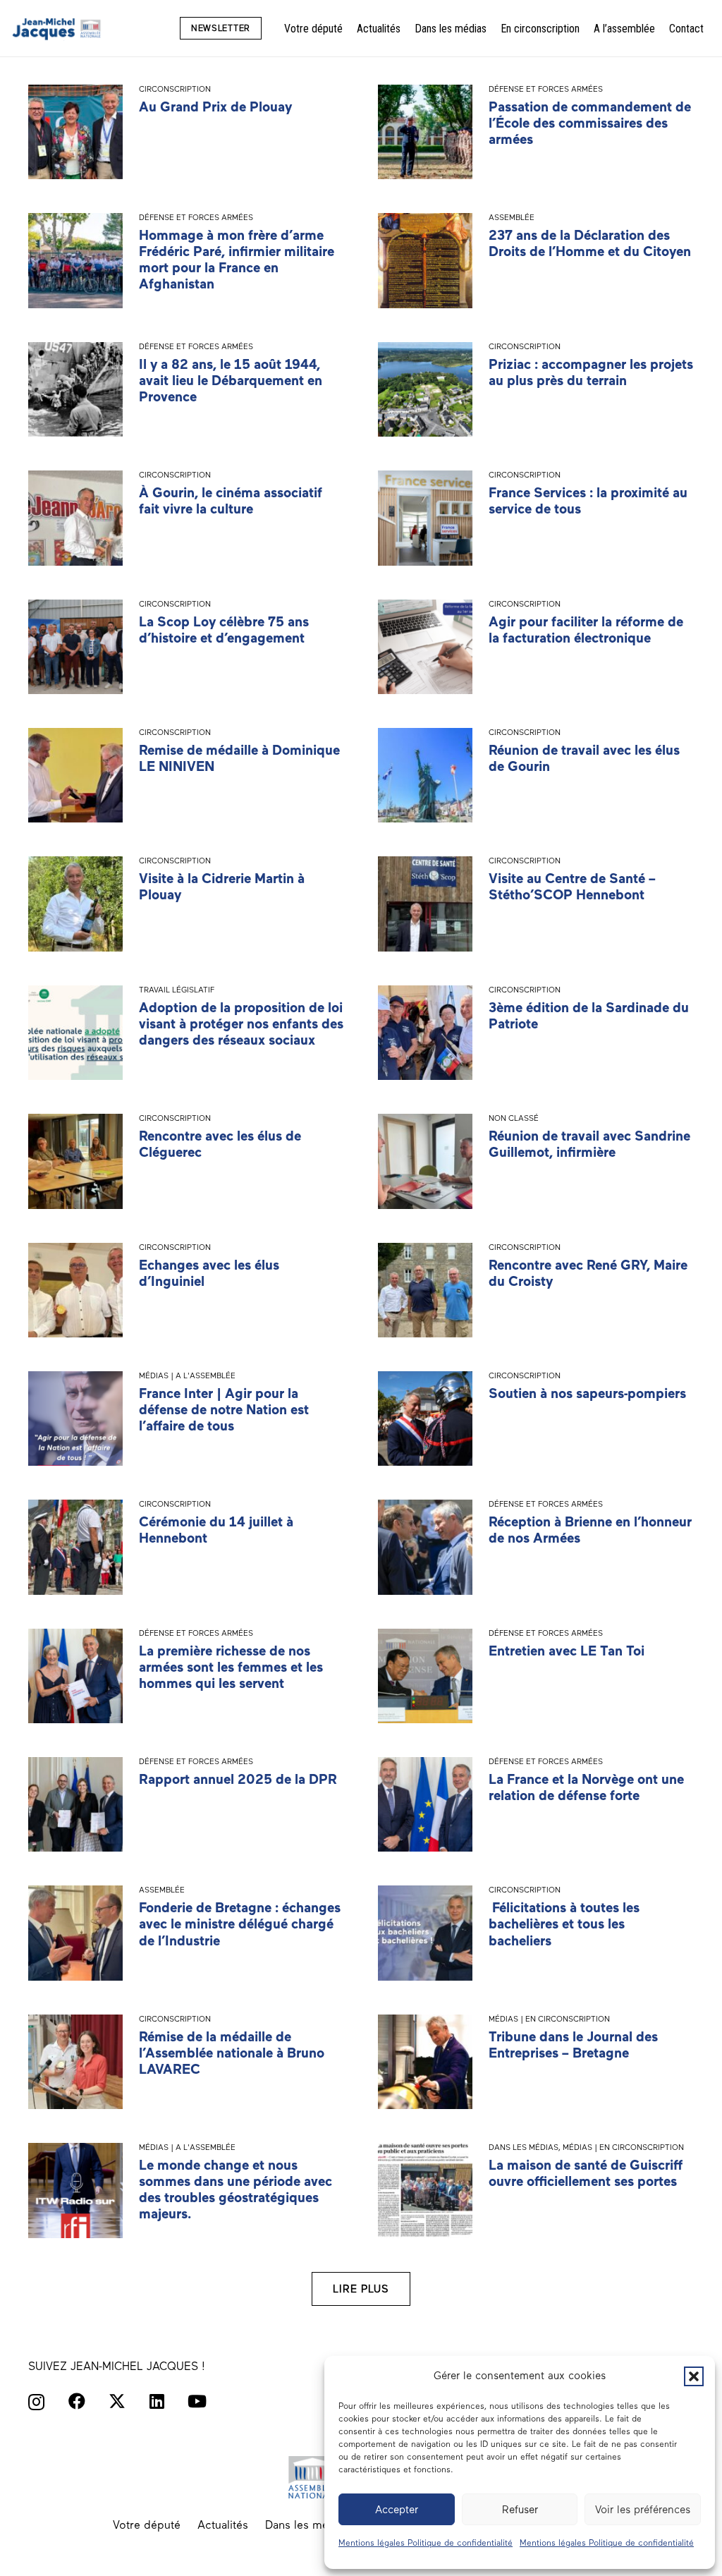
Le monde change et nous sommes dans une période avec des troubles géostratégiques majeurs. (235, 2189)
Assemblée (512, 217)
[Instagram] (36, 2402)
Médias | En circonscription (549, 2019)
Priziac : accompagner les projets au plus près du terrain (591, 372)
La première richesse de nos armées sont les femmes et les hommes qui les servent (231, 1667)
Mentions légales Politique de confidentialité (426, 2543)
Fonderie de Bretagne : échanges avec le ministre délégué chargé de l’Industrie (240, 1924)
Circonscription (175, 89)
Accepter (397, 2510)
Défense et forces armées (546, 89)
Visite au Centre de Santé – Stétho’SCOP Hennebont (572, 887)
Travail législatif (177, 990)
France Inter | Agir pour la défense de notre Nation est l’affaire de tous (224, 1410)
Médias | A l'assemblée (187, 1375)
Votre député (147, 2525)
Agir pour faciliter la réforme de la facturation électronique (586, 630)
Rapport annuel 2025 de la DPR (238, 1779)
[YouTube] (197, 2401)
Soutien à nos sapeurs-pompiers (587, 1393)
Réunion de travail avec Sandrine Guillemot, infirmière (589, 1144)
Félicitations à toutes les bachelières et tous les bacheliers (564, 1924)
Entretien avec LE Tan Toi (567, 1651)
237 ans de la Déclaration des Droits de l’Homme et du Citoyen (590, 243)
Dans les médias (524, 2147)
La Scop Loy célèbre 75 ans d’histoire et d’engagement (224, 630)
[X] (117, 2401)
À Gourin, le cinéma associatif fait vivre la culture (231, 501)
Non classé (514, 1118)
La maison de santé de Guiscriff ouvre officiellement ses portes (586, 2173)
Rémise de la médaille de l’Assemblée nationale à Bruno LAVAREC (232, 2053)
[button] (694, 2376)
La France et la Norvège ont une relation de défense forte (586, 1787)
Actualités (223, 2525)
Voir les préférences (643, 2510)
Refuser (520, 2510)
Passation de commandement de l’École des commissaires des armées (590, 123)
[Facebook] (77, 2401)
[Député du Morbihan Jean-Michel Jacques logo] (57, 29)
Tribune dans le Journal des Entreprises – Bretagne (573, 2045)
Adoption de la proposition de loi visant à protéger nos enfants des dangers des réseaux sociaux (241, 1024)
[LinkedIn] (157, 2401)
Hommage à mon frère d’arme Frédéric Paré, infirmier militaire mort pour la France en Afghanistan (237, 260)
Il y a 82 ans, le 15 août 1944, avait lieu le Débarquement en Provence (231, 381)
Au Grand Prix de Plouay (215, 107)
